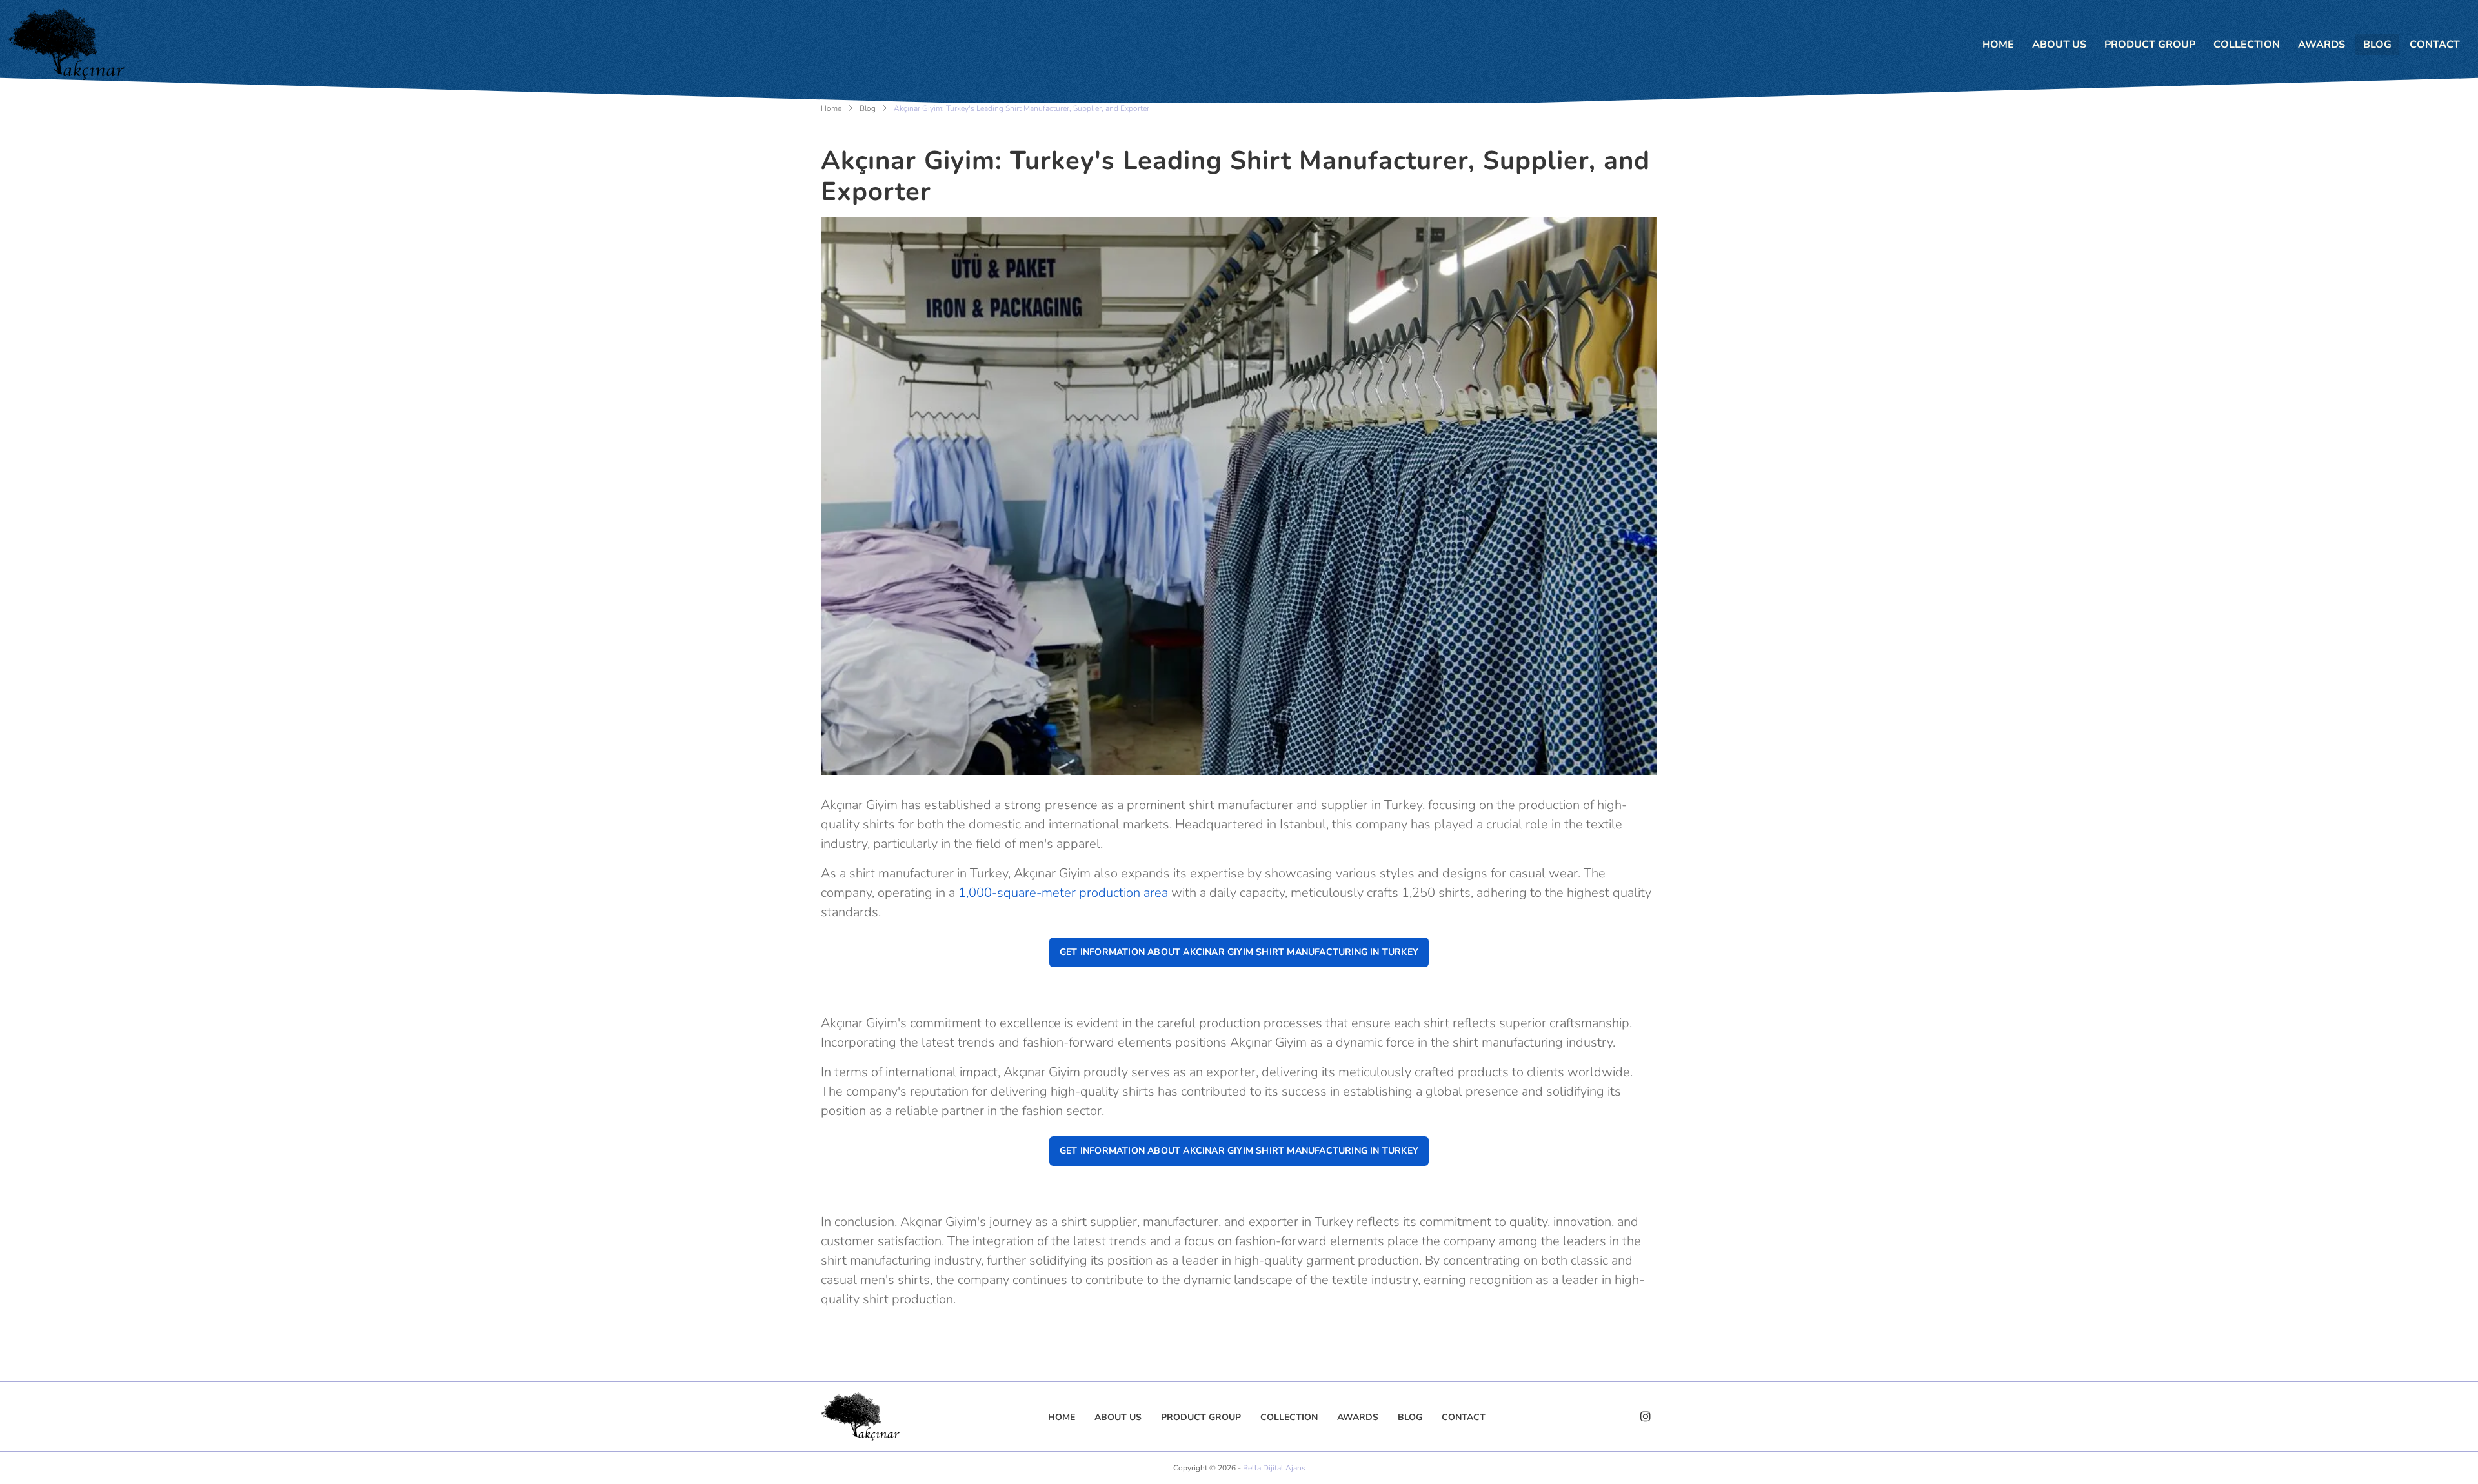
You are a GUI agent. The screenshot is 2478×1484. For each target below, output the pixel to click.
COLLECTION (2247, 45)
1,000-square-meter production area (1065, 893)
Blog (868, 108)
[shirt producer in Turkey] (66, 44)
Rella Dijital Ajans (1274, 1468)
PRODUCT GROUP (2150, 45)
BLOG (2377, 45)
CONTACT (2435, 45)
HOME (1998, 45)
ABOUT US (2059, 45)
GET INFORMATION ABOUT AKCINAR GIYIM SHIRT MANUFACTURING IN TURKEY (1239, 952)
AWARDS (2322, 45)
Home (831, 108)
